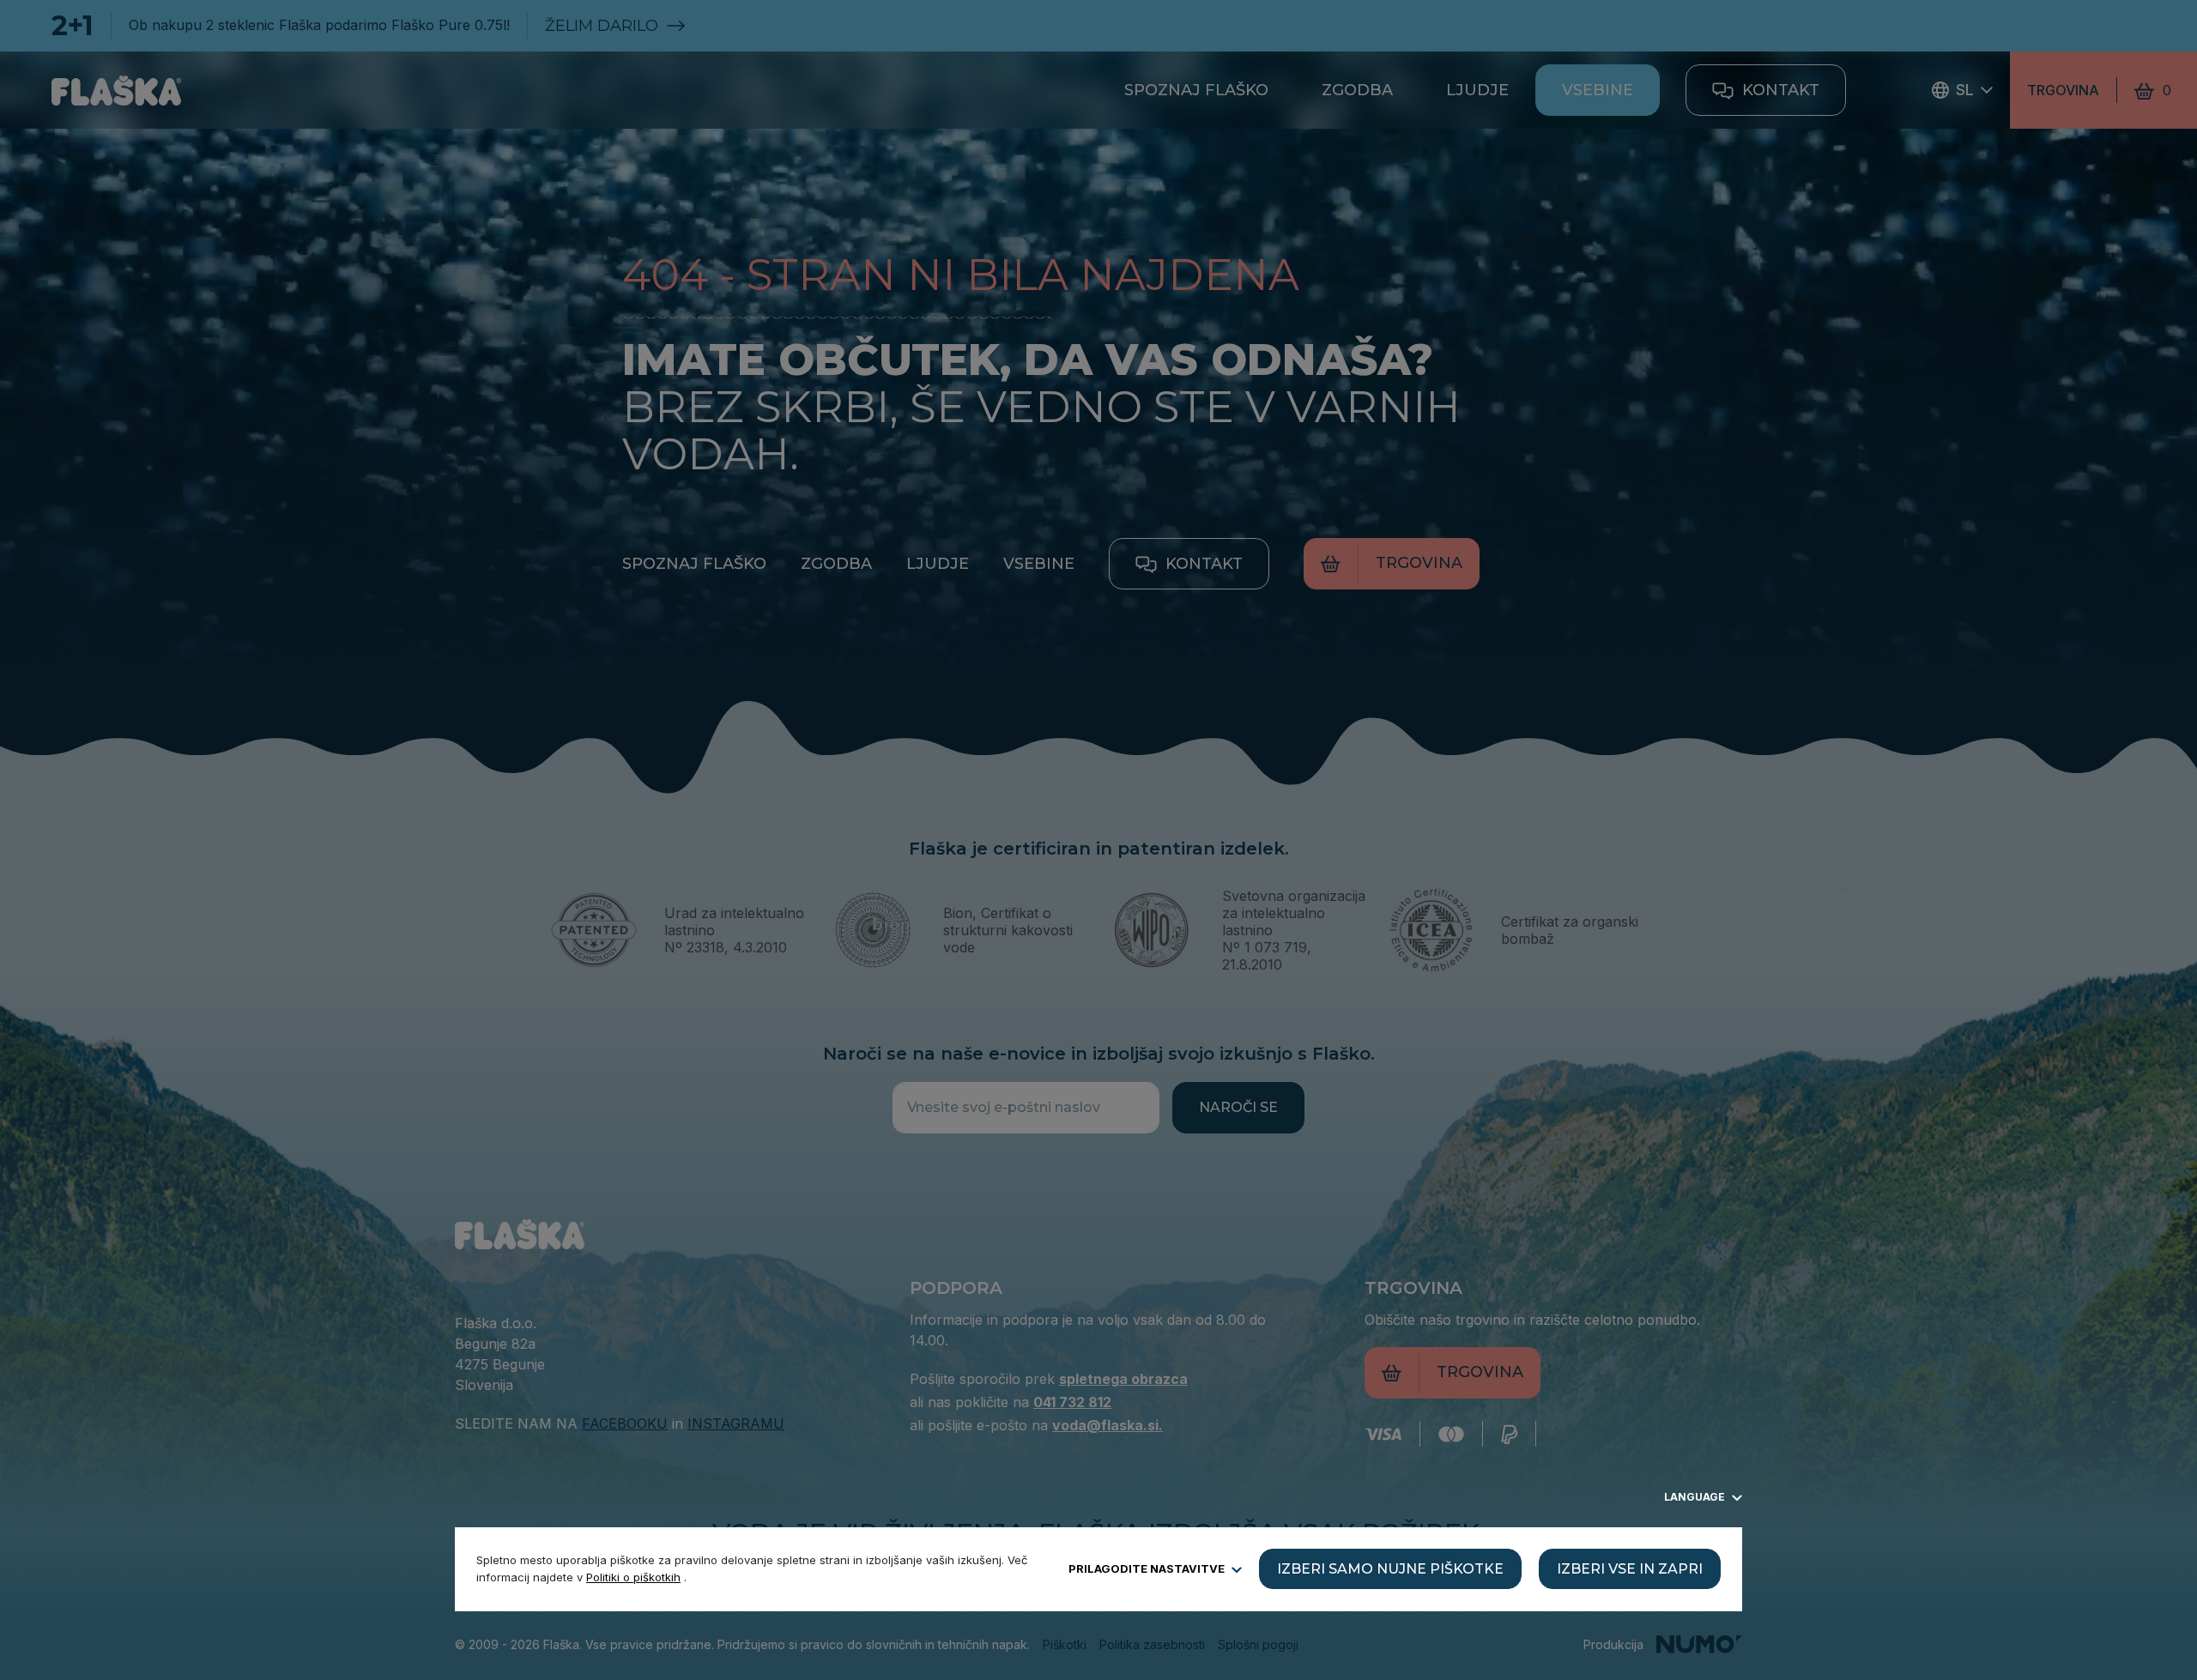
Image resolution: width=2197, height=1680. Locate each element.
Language (1696, 1497)
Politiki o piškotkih (633, 1577)
